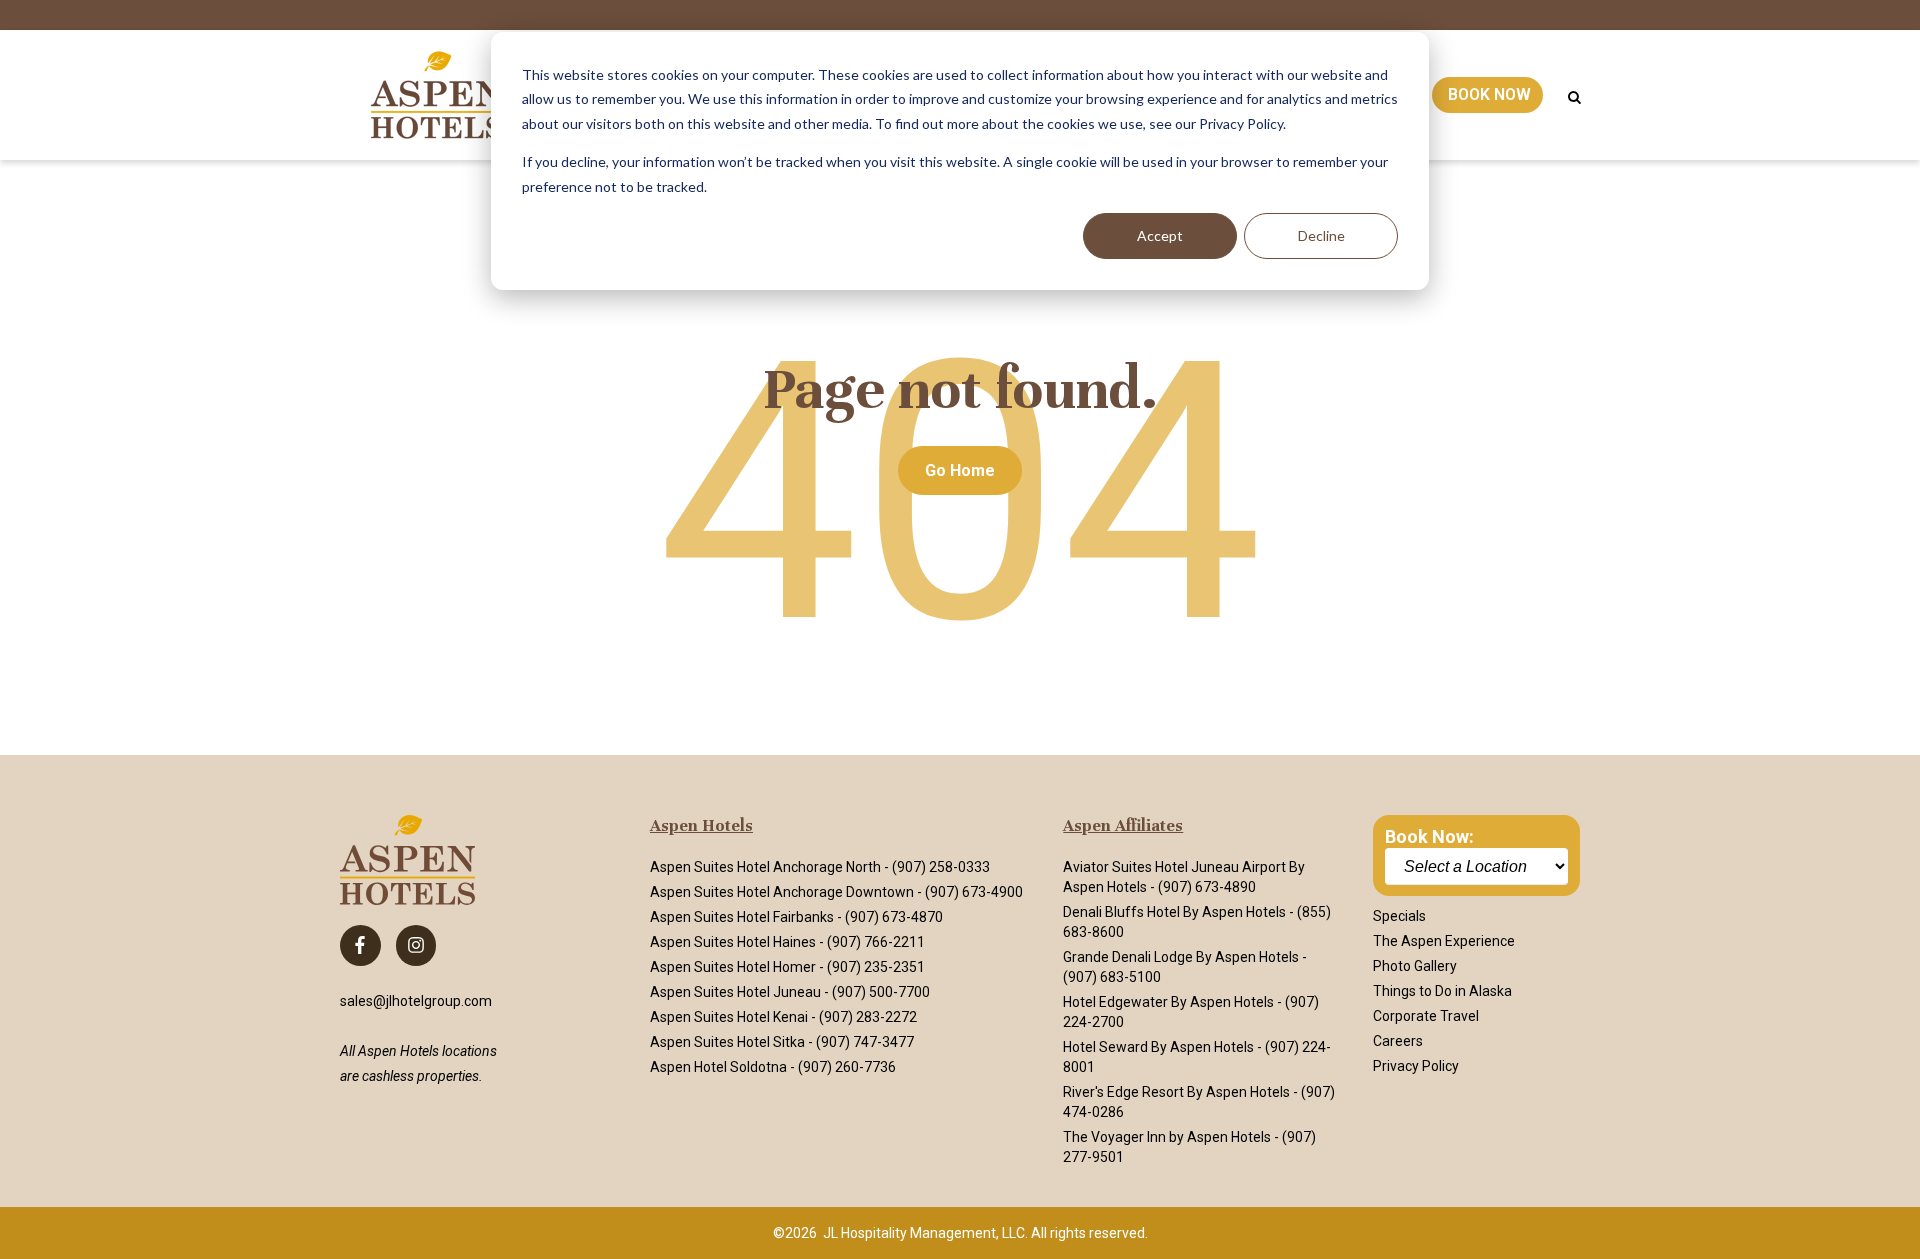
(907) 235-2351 (876, 967)
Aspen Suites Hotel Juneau (735, 992)
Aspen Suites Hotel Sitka (727, 1042)
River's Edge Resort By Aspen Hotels (1176, 1092)
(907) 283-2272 (868, 1017)
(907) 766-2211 (876, 942)
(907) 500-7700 (881, 992)
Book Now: (1429, 836)
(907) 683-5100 (1112, 977)
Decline (1321, 235)
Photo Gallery (1415, 966)
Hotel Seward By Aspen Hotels (1158, 1047)
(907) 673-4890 (1207, 887)
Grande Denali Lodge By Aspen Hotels (1181, 957)
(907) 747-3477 (865, 1042)
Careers (1398, 1041)
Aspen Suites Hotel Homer (733, 967)
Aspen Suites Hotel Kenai (729, 1017)
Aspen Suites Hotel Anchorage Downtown (782, 892)
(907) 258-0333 (941, 867)
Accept (1160, 235)
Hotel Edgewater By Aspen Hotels (1168, 1002)
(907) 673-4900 (974, 892)
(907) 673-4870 (894, 917)
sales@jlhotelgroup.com (416, 1001)
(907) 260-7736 (847, 1067)
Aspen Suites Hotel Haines (733, 942)
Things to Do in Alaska (1442, 991)
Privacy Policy (1416, 1066)
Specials (1399, 916)
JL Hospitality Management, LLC (924, 1233)
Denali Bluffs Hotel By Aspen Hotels (1174, 912)
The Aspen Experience (1444, 941)
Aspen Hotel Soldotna (718, 1067)
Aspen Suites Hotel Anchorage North (765, 867)
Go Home (960, 470)
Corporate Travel (1426, 1016)
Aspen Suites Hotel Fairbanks (742, 917)
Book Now (1489, 94)
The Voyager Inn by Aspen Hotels (1167, 1137)
